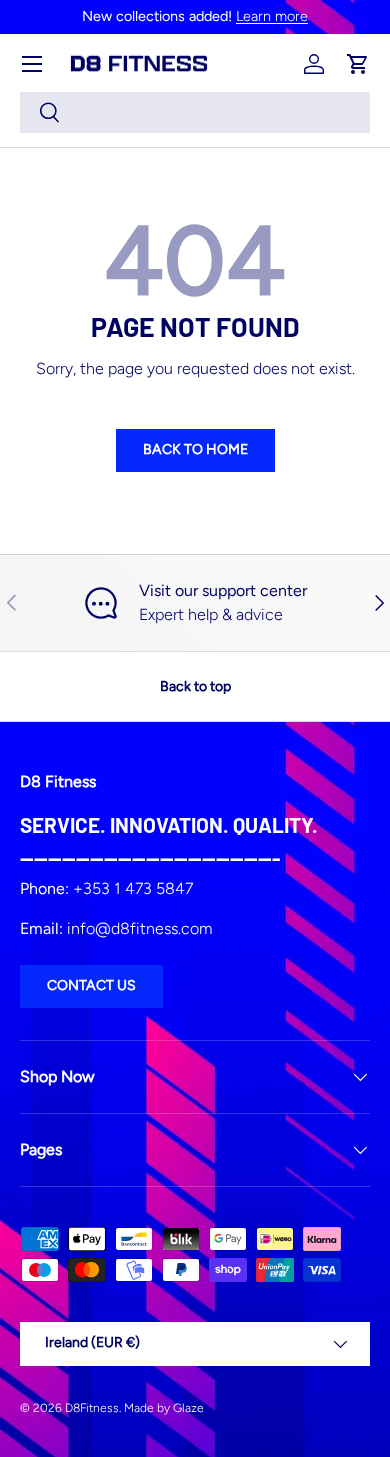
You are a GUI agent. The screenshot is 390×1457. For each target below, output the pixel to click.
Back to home (195, 449)
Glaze (188, 1408)
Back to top (195, 686)
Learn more (272, 16)
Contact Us (91, 985)
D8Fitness (92, 1408)
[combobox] (195, 112)
